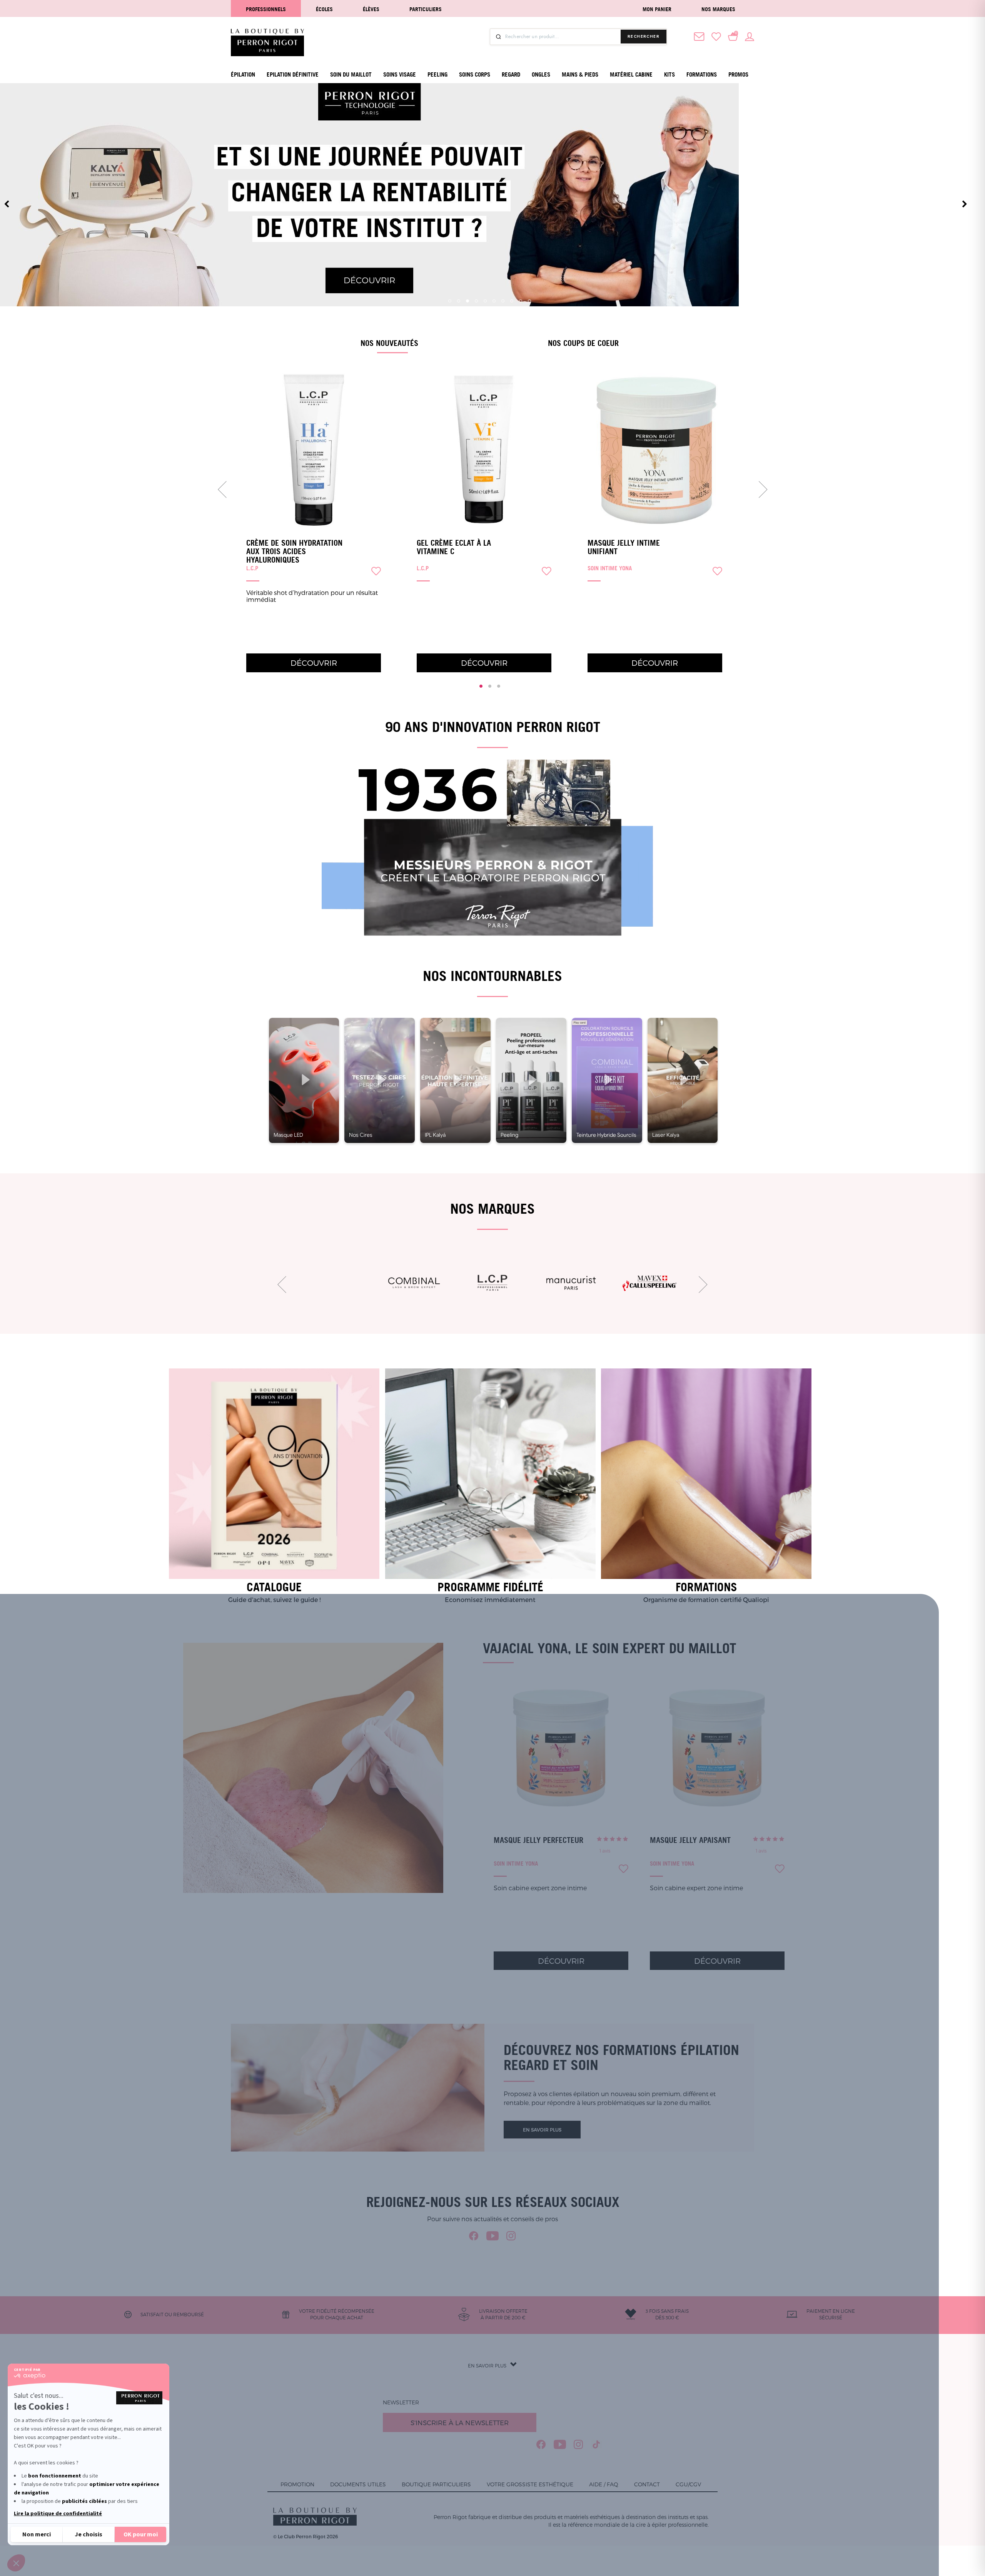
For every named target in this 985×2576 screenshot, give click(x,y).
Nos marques (718, 9)
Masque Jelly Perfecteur (538, 1840)
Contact (647, 2484)
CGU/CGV (688, 2484)
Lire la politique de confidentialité (58, 2514)
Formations (702, 74)
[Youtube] (492, 2236)
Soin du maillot (351, 74)
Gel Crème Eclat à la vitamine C (454, 547)
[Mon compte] (750, 36)
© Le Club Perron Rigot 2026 (306, 2536)
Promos (738, 74)
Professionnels (266, 9)
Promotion (297, 2484)
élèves (371, 9)
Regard (511, 74)
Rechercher (644, 36)
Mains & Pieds (580, 74)
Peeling (437, 74)
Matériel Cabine (631, 74)
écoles (324, 9)
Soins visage (400, 74)
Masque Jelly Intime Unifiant (624, 547)
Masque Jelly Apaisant (690, 1840)
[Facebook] (474, 2236)
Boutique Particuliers (436, 2484)
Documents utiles (358, 2484)
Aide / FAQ (604, 2484)
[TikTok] (597, 2444)
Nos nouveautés (389, 343)
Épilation (243, 74)
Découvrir (314, 663)
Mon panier (657, 9)
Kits (669, 74)
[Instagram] (511, 2236)
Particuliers (426, 9)
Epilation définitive (293, 74)
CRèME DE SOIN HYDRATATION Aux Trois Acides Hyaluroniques (294, 551)
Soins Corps (475, 74)
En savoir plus (542, 2130)
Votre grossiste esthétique (530, 2484)
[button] (16, 2563)
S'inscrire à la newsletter (460, 2422)
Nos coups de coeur (583, 343)
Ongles (541, 74)
